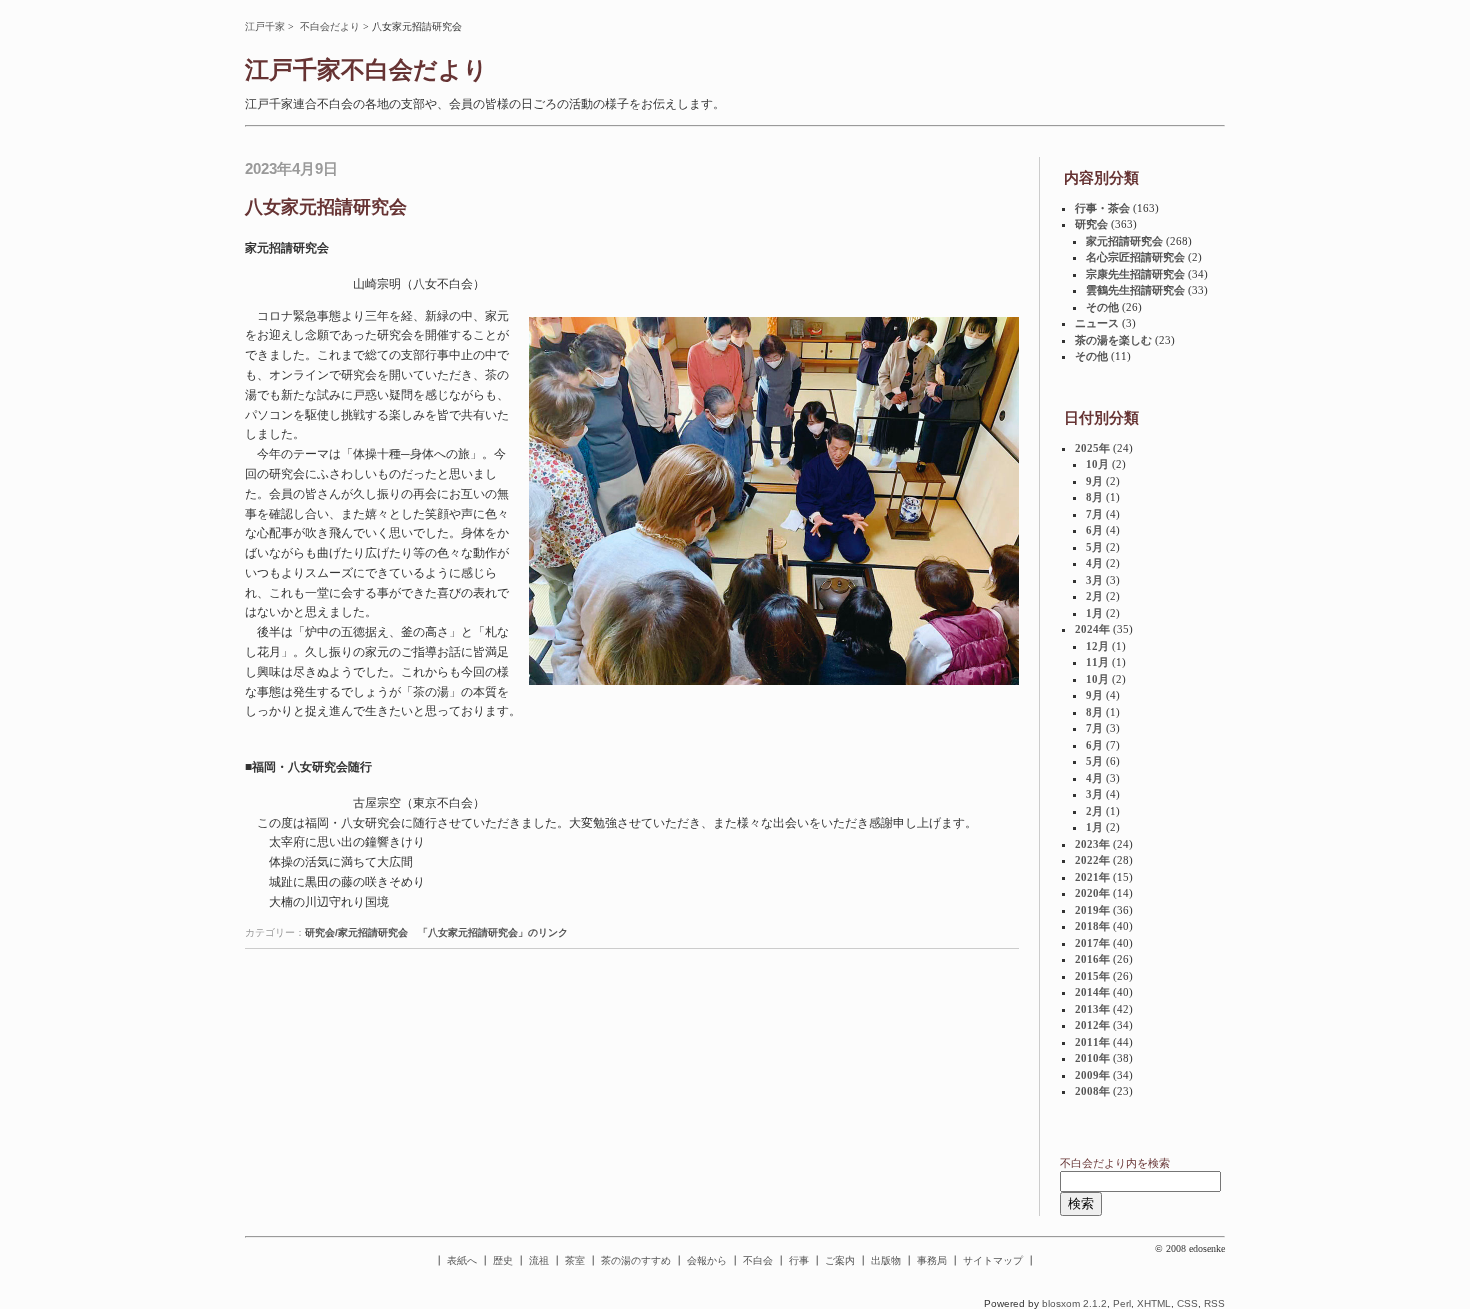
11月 (1097, 662)
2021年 (1092, 877)
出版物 (886, 1260)
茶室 (575, 1260)
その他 (1102, 307)
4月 (1094, 563)
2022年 (1092, 860)
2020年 (1092, 893)
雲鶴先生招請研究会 (1135, 290)
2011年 (1092, 1042)
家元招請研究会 (1124, 241)
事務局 (932, 1260)
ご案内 (840, 1260)
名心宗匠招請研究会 (1135, 257)
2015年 (1092, 976)
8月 (1094, 497)
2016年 (1092, 959)
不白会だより (330, 26)
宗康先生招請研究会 (1135, 274)
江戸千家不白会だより (366, 70)
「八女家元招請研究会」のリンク (493, 932)
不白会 (758, 1260)
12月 (1097, 646)
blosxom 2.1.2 (1074, 1303)
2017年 (1092, 943)
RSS (1214, 1303)
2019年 (1092, 910)
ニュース (1097, 323)
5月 (1094, 547)
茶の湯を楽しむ (1113, 340)
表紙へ (462, 1260)
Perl (1122, 1303)
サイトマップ (993, 1260)
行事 (799, 1260)
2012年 (1092, 1025)
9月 (1094, 481)
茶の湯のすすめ (636, 1260)
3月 (1094, 580)
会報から (707, 1260)
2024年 (1092, 629)
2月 (1094, 596)
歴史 (503, 1260)
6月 (1094, 530)
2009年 (1092, 1075)
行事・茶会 (1102, 208)
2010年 (1092, 1058)
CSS (1187, 1303)
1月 (1094, 613)
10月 (1097, 464)
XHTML (1154, 1303)
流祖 (539, 1260)
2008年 (1092, 1091)
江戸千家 (265, 26)
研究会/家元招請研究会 (356, 932)
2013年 (1092, 1009)
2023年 (1092, 844)
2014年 (1092, 992)
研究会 (1091, 224)
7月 (1094, 514)
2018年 (1092, 926)
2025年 (1092, 448)
